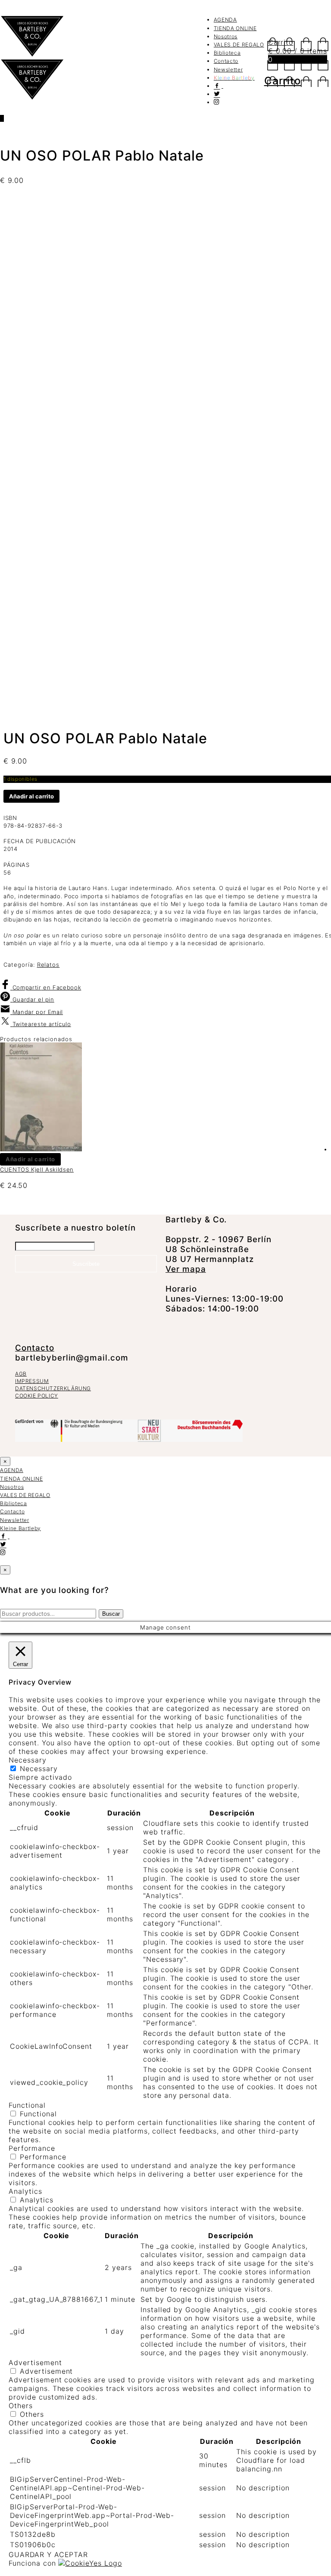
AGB (21, 1374)
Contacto (226, 61)
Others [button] (21, 2406)
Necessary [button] (28, 1760)
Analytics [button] (25, 2191)
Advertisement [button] (35, 2363)
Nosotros (226, 36)
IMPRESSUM (32, 1381)
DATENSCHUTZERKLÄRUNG (53, 1388)
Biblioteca (227, 53)
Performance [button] (32, 2148)
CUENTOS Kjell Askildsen (37, 1169)
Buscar (111, 1614)
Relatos (48, 965)
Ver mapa (186, 1269)
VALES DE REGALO (239, 45)
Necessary (39, 1769)
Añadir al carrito (31, 796)
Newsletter (228, 70)
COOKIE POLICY (37, 1396)
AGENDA (225, 20)
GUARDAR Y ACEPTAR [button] (48, 2554)
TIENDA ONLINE (235, 28)
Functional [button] (27, 2105)
